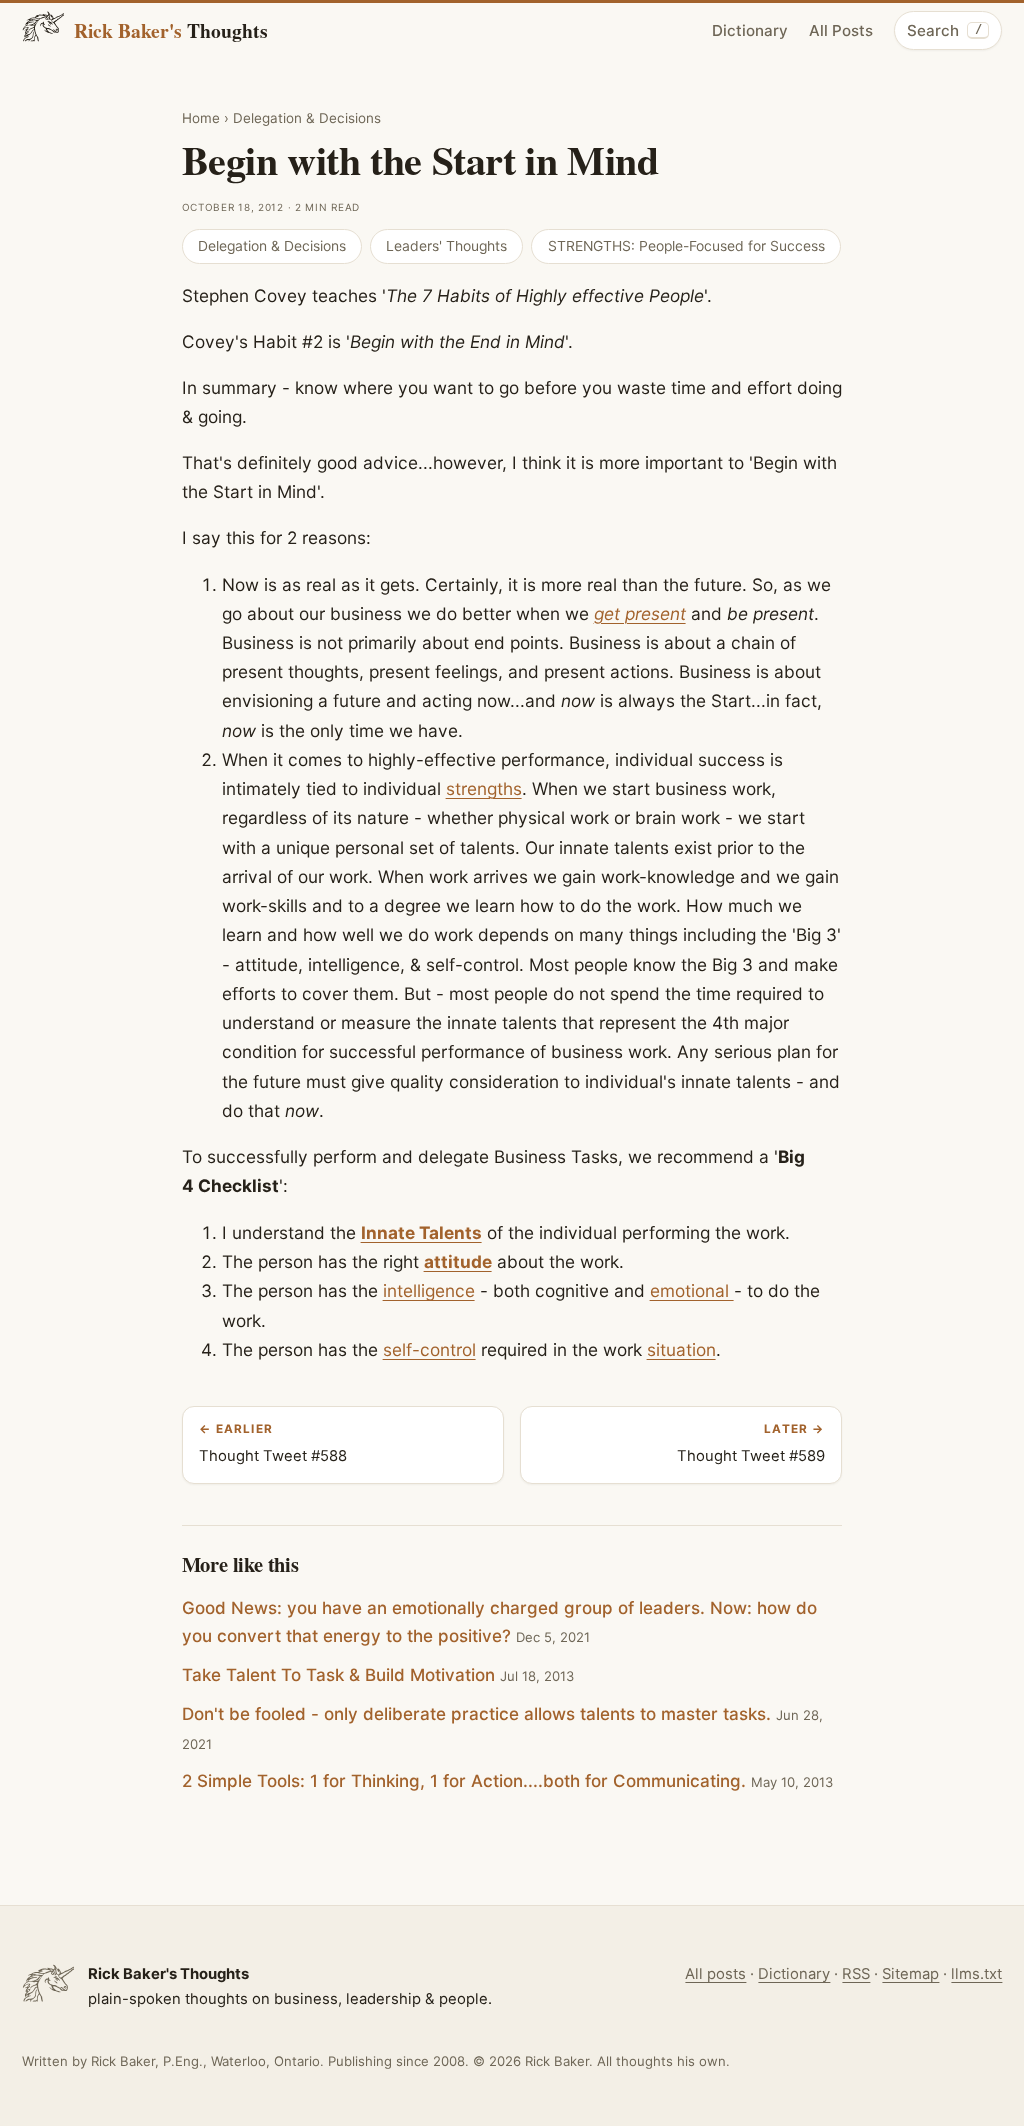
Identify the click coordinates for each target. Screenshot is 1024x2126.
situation (681, 1349)
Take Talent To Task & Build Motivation (338, 1675)
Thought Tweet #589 (751, 1443)
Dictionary (750, 30)
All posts (715, 1974)
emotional (692, 1290)
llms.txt (976, 1974)
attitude (458, 1261)
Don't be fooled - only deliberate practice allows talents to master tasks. (476, 1714)
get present (640, 613)
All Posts (841, 30)
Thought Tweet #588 (273, 1443)
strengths (484, 788)
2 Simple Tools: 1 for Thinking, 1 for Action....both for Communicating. (464, 1781)
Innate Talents (421, 1232)
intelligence (429, 1290)
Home (201, 118)
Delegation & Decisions (307, 118)
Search (944, 30)
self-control (429, 1349)
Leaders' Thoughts (446, 246)
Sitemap (910, 1974)
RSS (856, 1974)
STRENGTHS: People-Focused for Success (686, 246)
